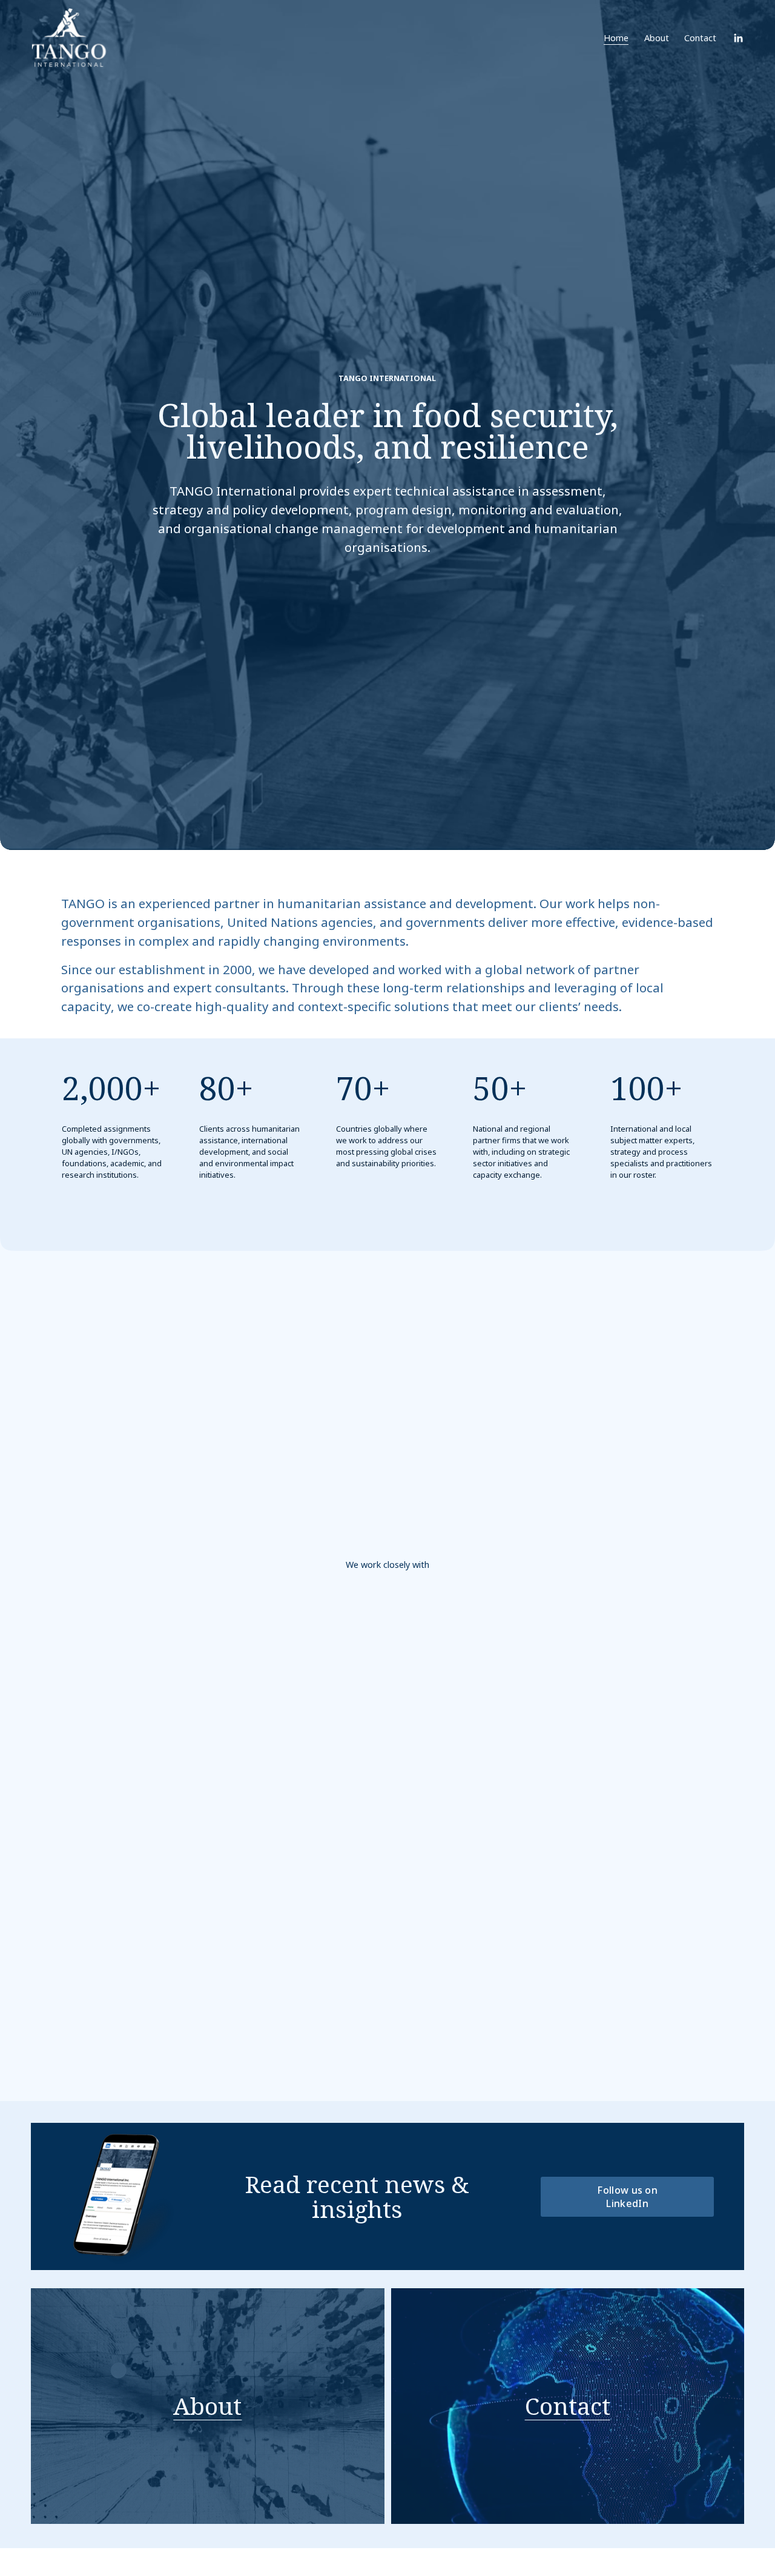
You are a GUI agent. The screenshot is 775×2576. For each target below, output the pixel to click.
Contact (700, 38)
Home (616, 38)
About (657, 38)
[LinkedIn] (738, 38)
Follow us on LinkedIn (627, 2197)
